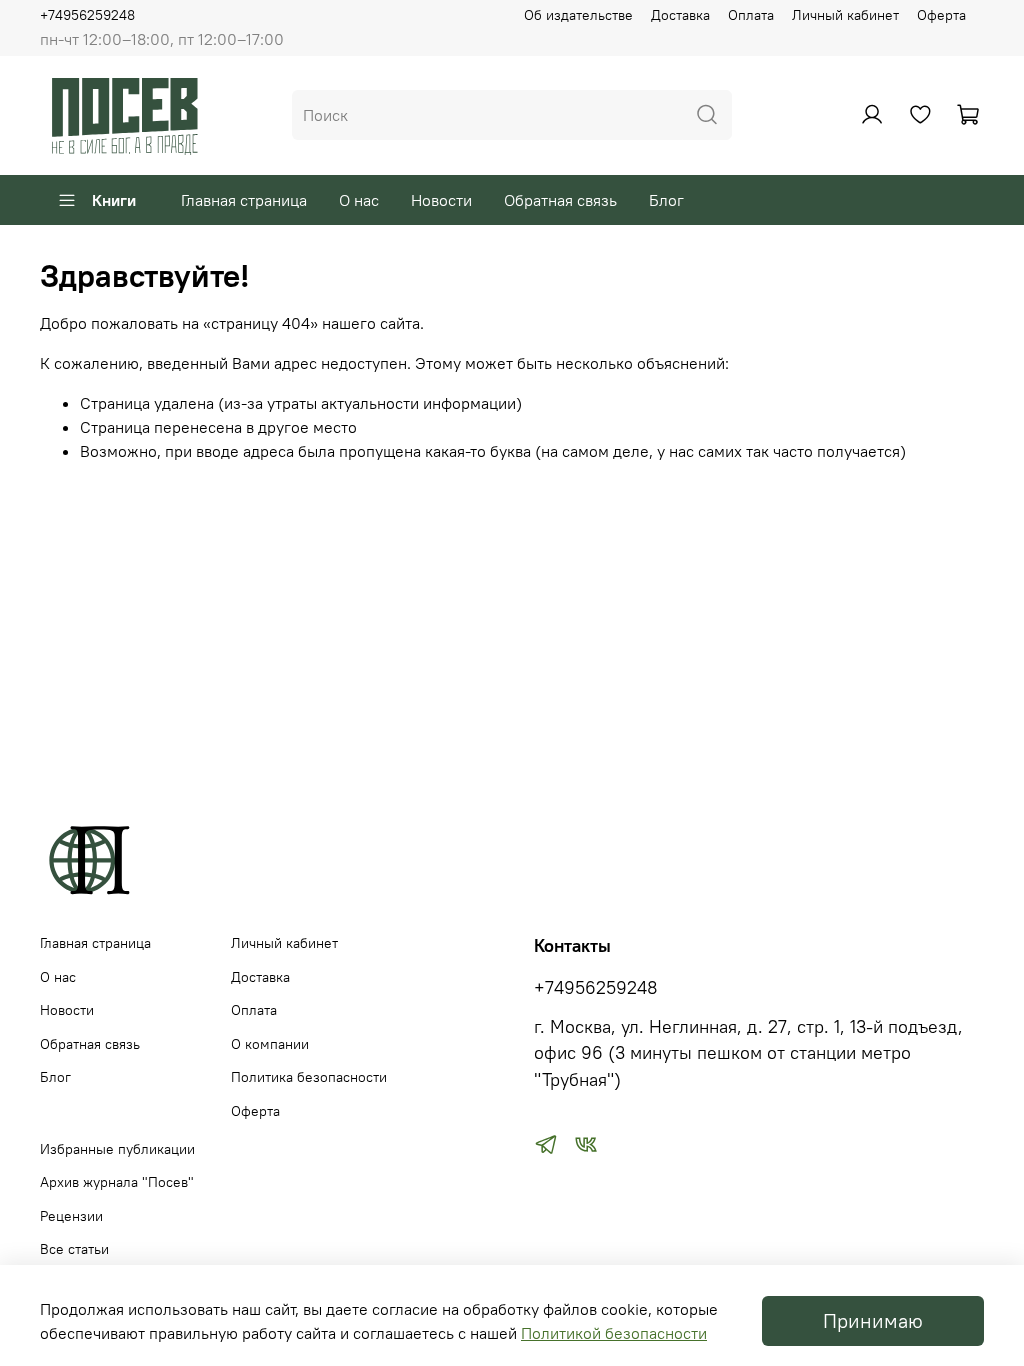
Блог (666, 200)
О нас (359, 200)
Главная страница (244, 200)
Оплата (751, 15)
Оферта (941, 15)
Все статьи (74, 1249)
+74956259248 (87, 15)
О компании (270, 1044)
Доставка (680, 15)
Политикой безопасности (614, 1333)
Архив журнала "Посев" (117, 1182)
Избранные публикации (117, 1149)
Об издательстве (578, 15)
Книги (114, 200)
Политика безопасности (309, 1077)
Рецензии (71, 1216)
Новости (441, 200)
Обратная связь (560, 200)
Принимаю (873, 1320)
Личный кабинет (845, 15)
